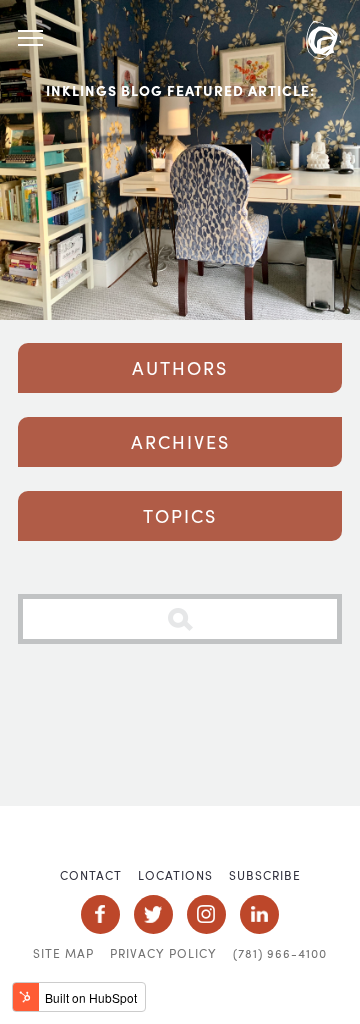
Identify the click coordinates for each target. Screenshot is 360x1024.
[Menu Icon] (30, 38)
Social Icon (100, 914)
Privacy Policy (163, 953)
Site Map (63, 953)
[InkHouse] (323, 43)
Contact (91, 875)
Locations (175, 875)
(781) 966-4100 (280, 953)
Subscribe (265, 875)
